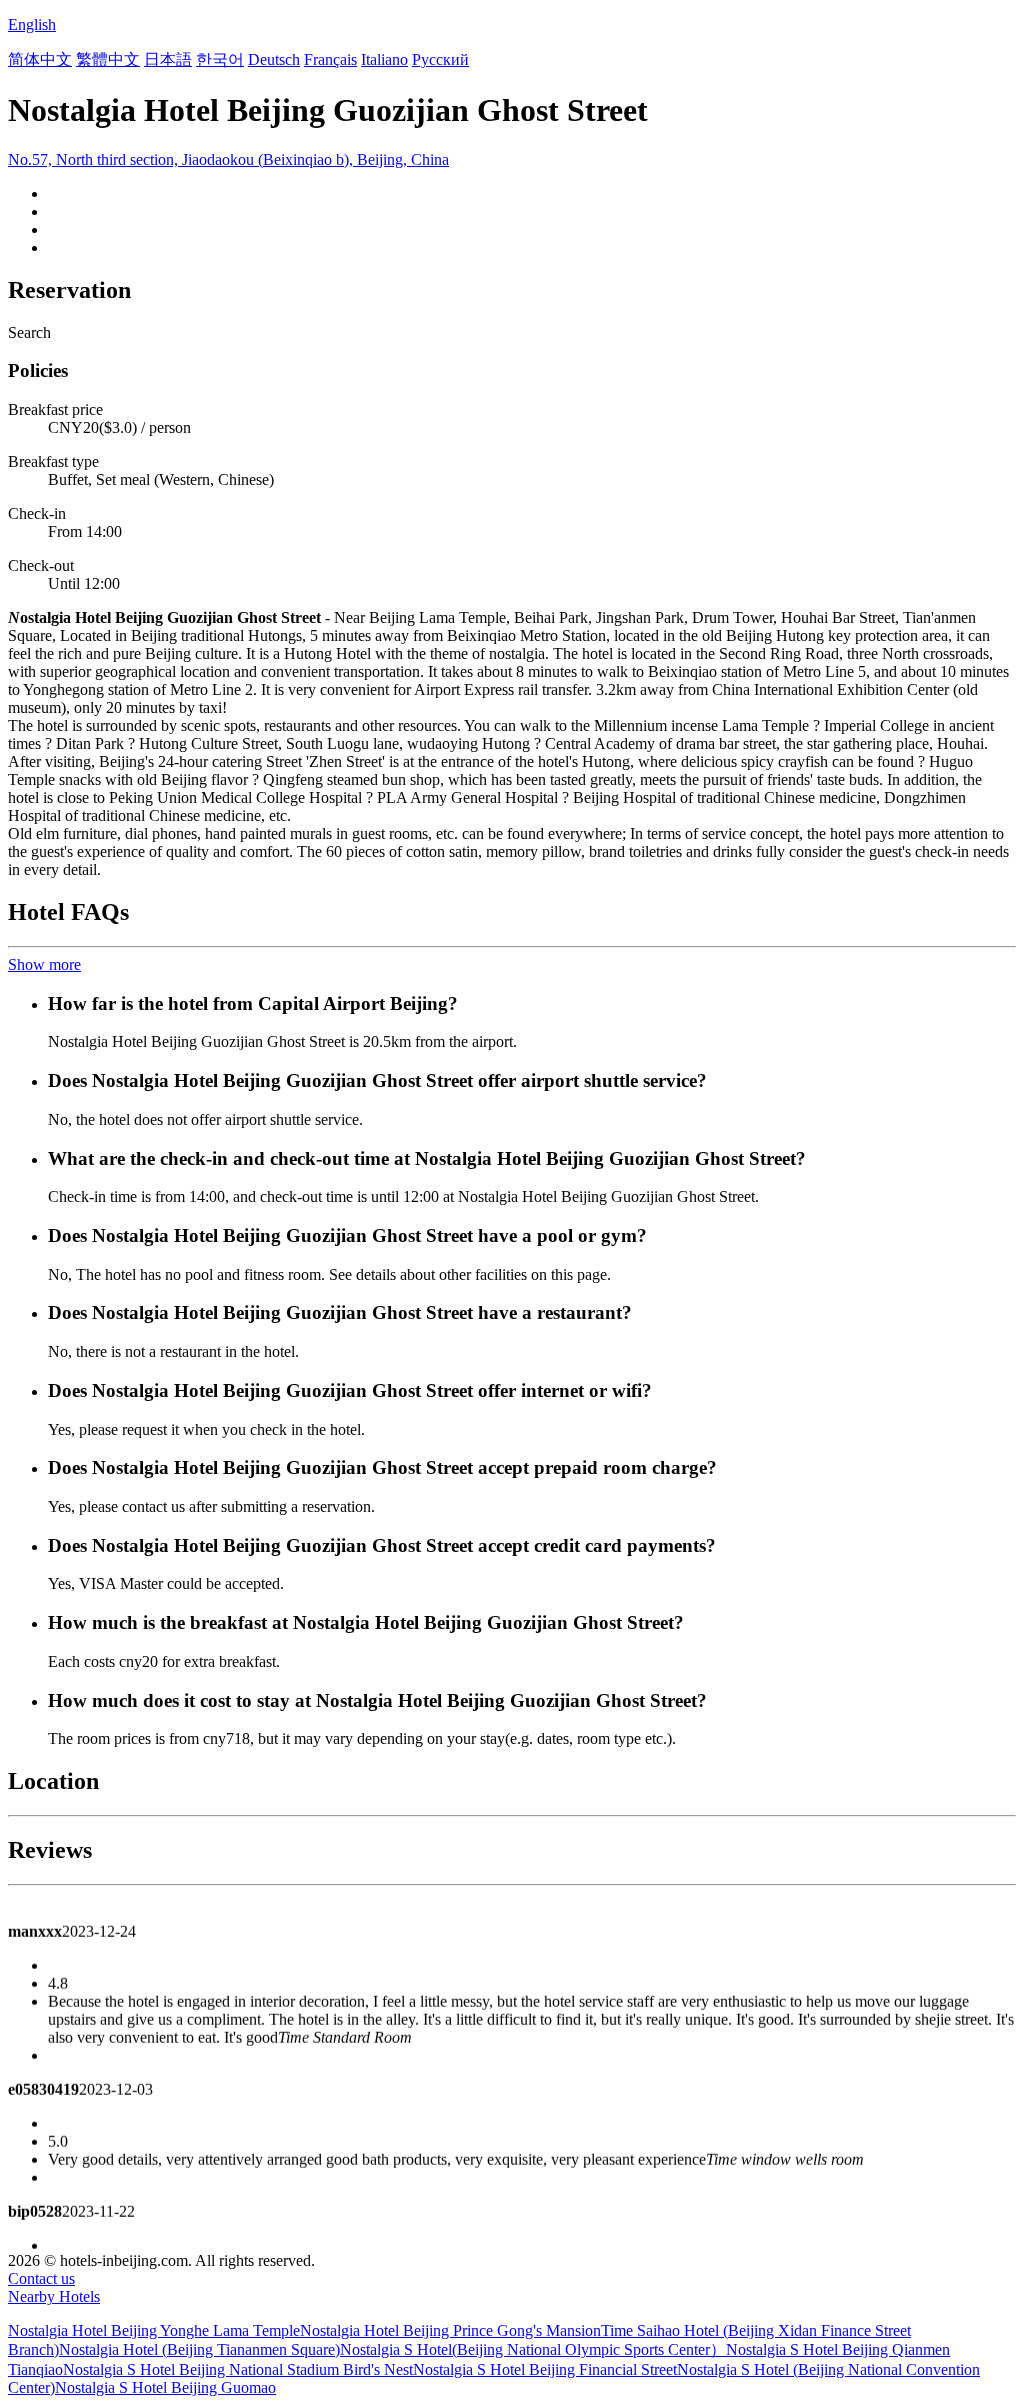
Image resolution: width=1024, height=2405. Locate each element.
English (32, 24)
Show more (44, 964)
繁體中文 (108, 59)
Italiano (384, 59)
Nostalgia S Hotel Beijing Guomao (165, 2387)
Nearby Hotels (54, 2296)
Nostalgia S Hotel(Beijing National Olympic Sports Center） (533, 2349)
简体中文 (40, 59)
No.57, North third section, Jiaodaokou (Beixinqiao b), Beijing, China (228, 159)
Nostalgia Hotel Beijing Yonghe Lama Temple (154, 2330)
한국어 (220, 59)
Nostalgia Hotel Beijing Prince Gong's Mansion (450, 2330)
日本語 (168, 59)
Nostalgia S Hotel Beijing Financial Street (545, 2369)
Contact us (41, 2278)
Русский (440, 59)
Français (330, 59)
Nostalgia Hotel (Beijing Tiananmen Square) (199, 2349)
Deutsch (274, 59)
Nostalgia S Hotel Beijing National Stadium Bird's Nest (238, 2369)
